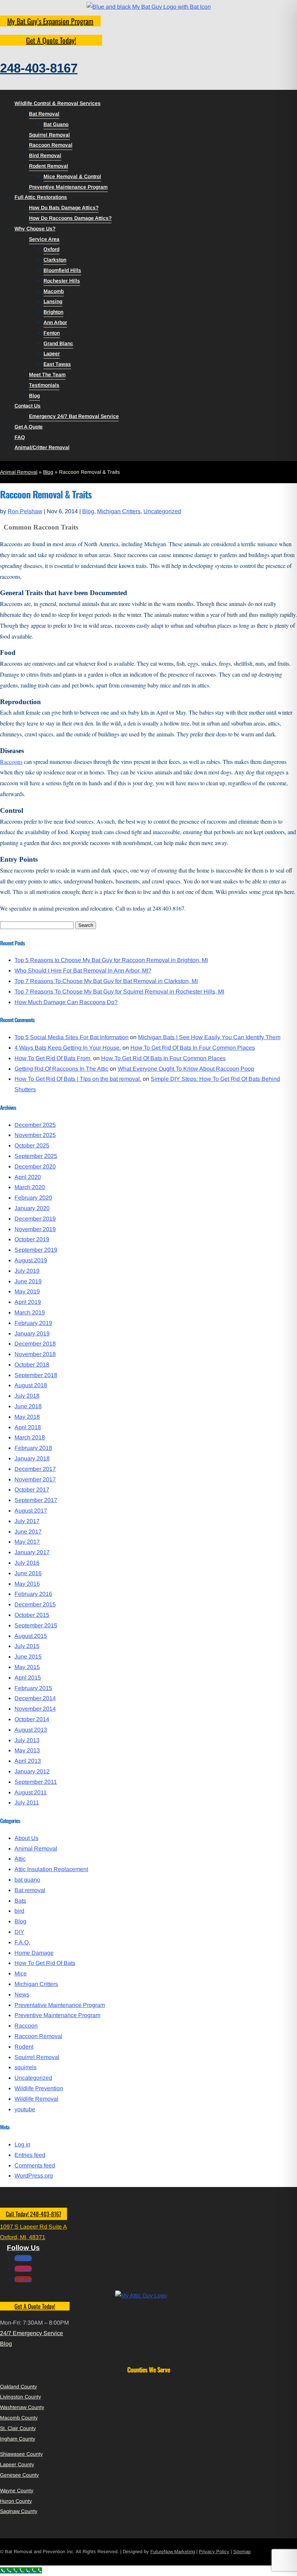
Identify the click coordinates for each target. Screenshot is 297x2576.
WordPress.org (34, 2176)
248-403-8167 (39, 68)
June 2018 (28, 1406)
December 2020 (35, 1166)
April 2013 (28, 1761)
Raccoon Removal (51, 145)
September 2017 (36, 1500)
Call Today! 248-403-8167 (34, 2214)
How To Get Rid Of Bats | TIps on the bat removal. (78, 1079)
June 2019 (28, 1281)
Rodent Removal (49, 166)
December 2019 (35, 1219)
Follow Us (23, 2248)
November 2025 (35, 1135)
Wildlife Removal (36, 2099)
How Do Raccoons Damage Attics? (70, 218)
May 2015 (27, 1667)
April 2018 (28, 1427)
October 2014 (32, 1719)
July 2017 (27, 1521)
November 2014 (35, 1709)
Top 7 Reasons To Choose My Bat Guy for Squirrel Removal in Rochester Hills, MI (119, 992)
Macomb (54, 291)
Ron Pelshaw (25, 511)
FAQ (20, 437)
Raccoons (11, 762)
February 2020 (33, 1198)
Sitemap (242, 2552)
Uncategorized (162, 511)
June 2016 (28, 1573)
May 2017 (27, 1542)
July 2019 (27, 1271)
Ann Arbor (55, 322)
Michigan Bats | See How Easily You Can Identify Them (209, 1037)
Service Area (44, 239)
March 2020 (30, 1187)
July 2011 (27, 1803)
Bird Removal (45, 155)
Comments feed (35, 2165)
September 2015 (36, 1625)
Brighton (53, 312)
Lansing (53, 301)
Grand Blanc (58, 343)
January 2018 (32, 1458)
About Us (26, 1838)
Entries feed (30, 2155)
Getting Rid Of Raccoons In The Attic (61, 1069)
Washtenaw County (22, 2407)
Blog (34, 396)
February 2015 (33, 1688)
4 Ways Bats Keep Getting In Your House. (68, 1048)
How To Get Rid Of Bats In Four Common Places (193, 1048)
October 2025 (32, 1145)
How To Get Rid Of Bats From (53, 1058)
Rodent (24, 2047)
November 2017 (35, 1479)
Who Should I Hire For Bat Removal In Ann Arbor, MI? (83, 971)
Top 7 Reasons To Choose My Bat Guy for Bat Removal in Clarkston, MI (106, 981)
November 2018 (35, 1354)
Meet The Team (47, 375)
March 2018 (30, 1437)
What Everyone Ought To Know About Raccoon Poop (186, 1069)
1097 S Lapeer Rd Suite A (34, 2227)
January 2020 (32, 1208)
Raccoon (26, 2026)
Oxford (51, 249)
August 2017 (31, 1511)
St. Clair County (18, 2428)
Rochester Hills (62, 281)
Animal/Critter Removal (42, 447)
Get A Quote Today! (51, 40)
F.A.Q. (22, 1942)
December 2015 (35, 1604)
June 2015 (28, 1657)
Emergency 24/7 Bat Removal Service (74, 416)
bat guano (27, 1880)
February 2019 (33, 1323)
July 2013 (27, 1740)
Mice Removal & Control (72, 176)
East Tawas (57, 364)
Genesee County (19, 2475)
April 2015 (28, 1678)
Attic (20, 1859)
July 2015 (27, 1646)
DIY (19, 1932)
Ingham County (18, 2439)
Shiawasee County (21, 2454)
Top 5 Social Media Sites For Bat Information (72, 1037)
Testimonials (44, 385)
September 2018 (36, 1375)
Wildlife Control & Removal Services (58, 103)
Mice (21, 1973)
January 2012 (32, 1771)
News (22, 1994)
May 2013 (27, 1750)
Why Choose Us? (35, 229)
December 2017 (35, 1469)
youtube (25, 2109)
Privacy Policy (214, 2552)
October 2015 (32, 1615)
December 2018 (35, 1344)
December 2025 (35, 1125)
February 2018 (33, 1448)
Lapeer (52, 354)
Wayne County (17, 2491)
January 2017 (32, 1552)
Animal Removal (19, 472)
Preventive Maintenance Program (68, 187)
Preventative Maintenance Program (60, 2005)
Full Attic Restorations (41, 197)
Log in (22, 2144)
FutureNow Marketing (173, 2552)
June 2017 (28, 1532)
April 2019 (28, 1302)
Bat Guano (56, 124)
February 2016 (33, 1594)
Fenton (52, 333)
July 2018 (27, 1396)
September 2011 (36, 1782)
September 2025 (36, 1156)
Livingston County (20, 2397)
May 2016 (27, 1584)
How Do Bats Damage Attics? (64, 208)
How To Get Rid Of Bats (45, 1963)
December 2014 (35, 1698)
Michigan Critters (119, 511)
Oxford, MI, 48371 (23, 2237)
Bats (20, 1901)
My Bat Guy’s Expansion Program (50, 21)
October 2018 (32, 1365)
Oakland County (18, 2387)
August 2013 (31, 1730)
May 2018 (27, 1417)
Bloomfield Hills (62, 270)
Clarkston (55, 260)
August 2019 (31, 1260)
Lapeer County (17, 2464)
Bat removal (30, 1890)
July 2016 (27, 1563)
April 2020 (28, 1177)
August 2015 (31, 1636)
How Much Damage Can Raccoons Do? (66, 1002)
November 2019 (35, 1229)
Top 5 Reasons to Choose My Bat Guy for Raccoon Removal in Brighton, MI (111, 960)
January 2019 (32, 1333)
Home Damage (34, 1953)
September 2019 (36, 1250)
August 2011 (31, 1792)
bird (19, 1911)
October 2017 (32, 1490)
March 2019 (30, 1312)
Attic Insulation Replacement (51, 1869)
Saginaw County (19, 2511)
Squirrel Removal (49, 135)
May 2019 (27, 1291)
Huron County (16, 2501)
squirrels (26, 2067)
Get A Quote (29, 427)
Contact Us (28, 406)
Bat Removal (44, 114)
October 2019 (32, 1239)
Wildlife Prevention (39, 2088)
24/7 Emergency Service (32, 2333)
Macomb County (19, 2418)
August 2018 (31, 1385)
